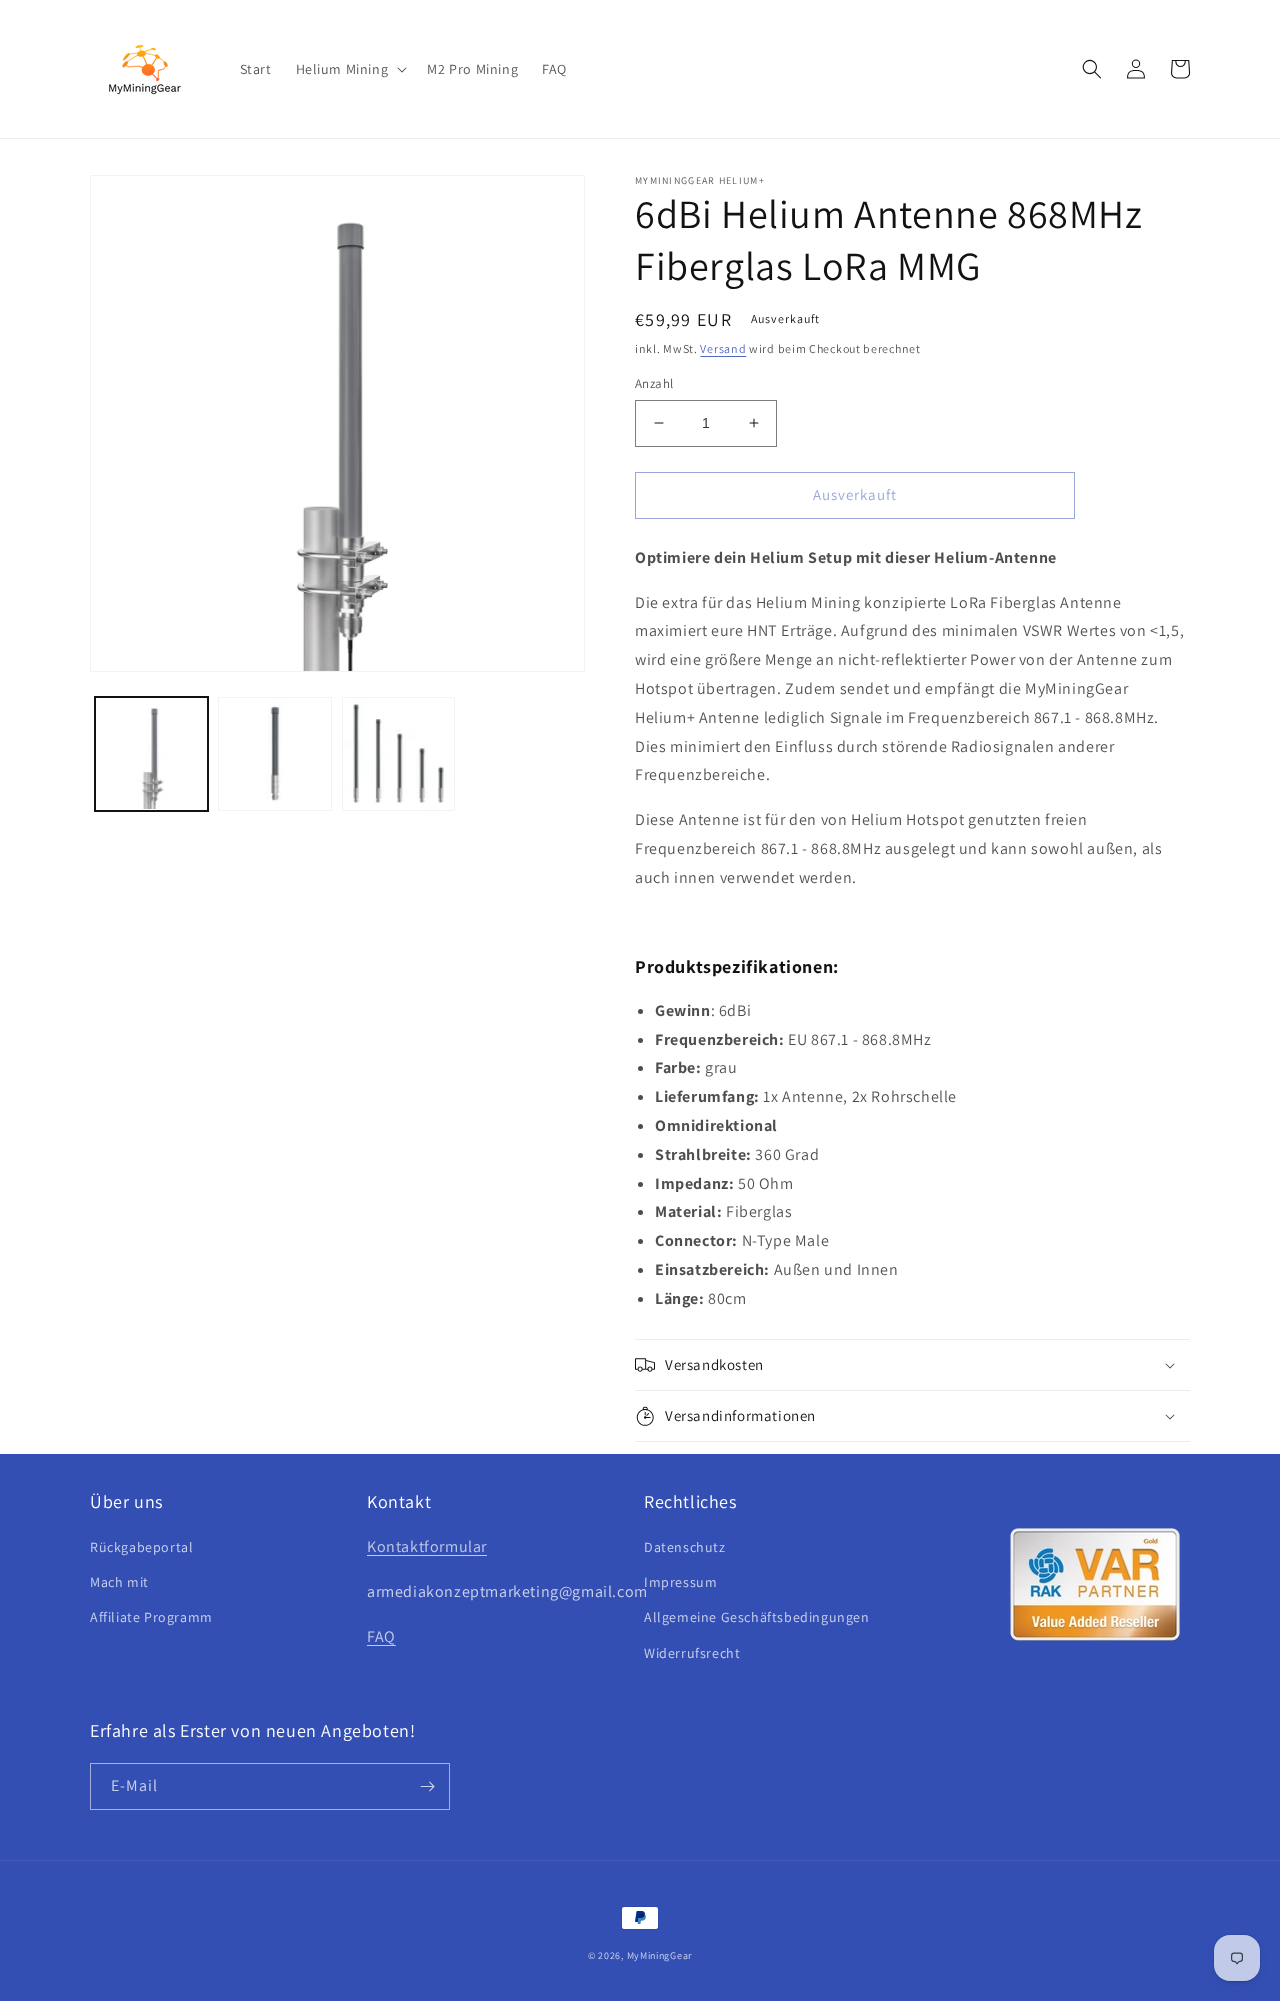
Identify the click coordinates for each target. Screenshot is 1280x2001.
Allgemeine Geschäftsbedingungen (757, 1617)
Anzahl (654, 383)
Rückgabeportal (141, 1547)
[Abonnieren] (427, 1786)
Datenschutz (685, 1547)
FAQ (381, 1636)
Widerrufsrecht (692, 1653)
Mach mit (119, 1582)
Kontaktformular (427, 1546)
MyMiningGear (659, 1955)
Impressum (680, 1582)
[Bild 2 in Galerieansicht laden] (274, 753)
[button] (350, 69)
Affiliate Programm (151, 1617)
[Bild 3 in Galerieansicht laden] (398, 753)
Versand (723, 348)
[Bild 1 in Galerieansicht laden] (151, 753)
